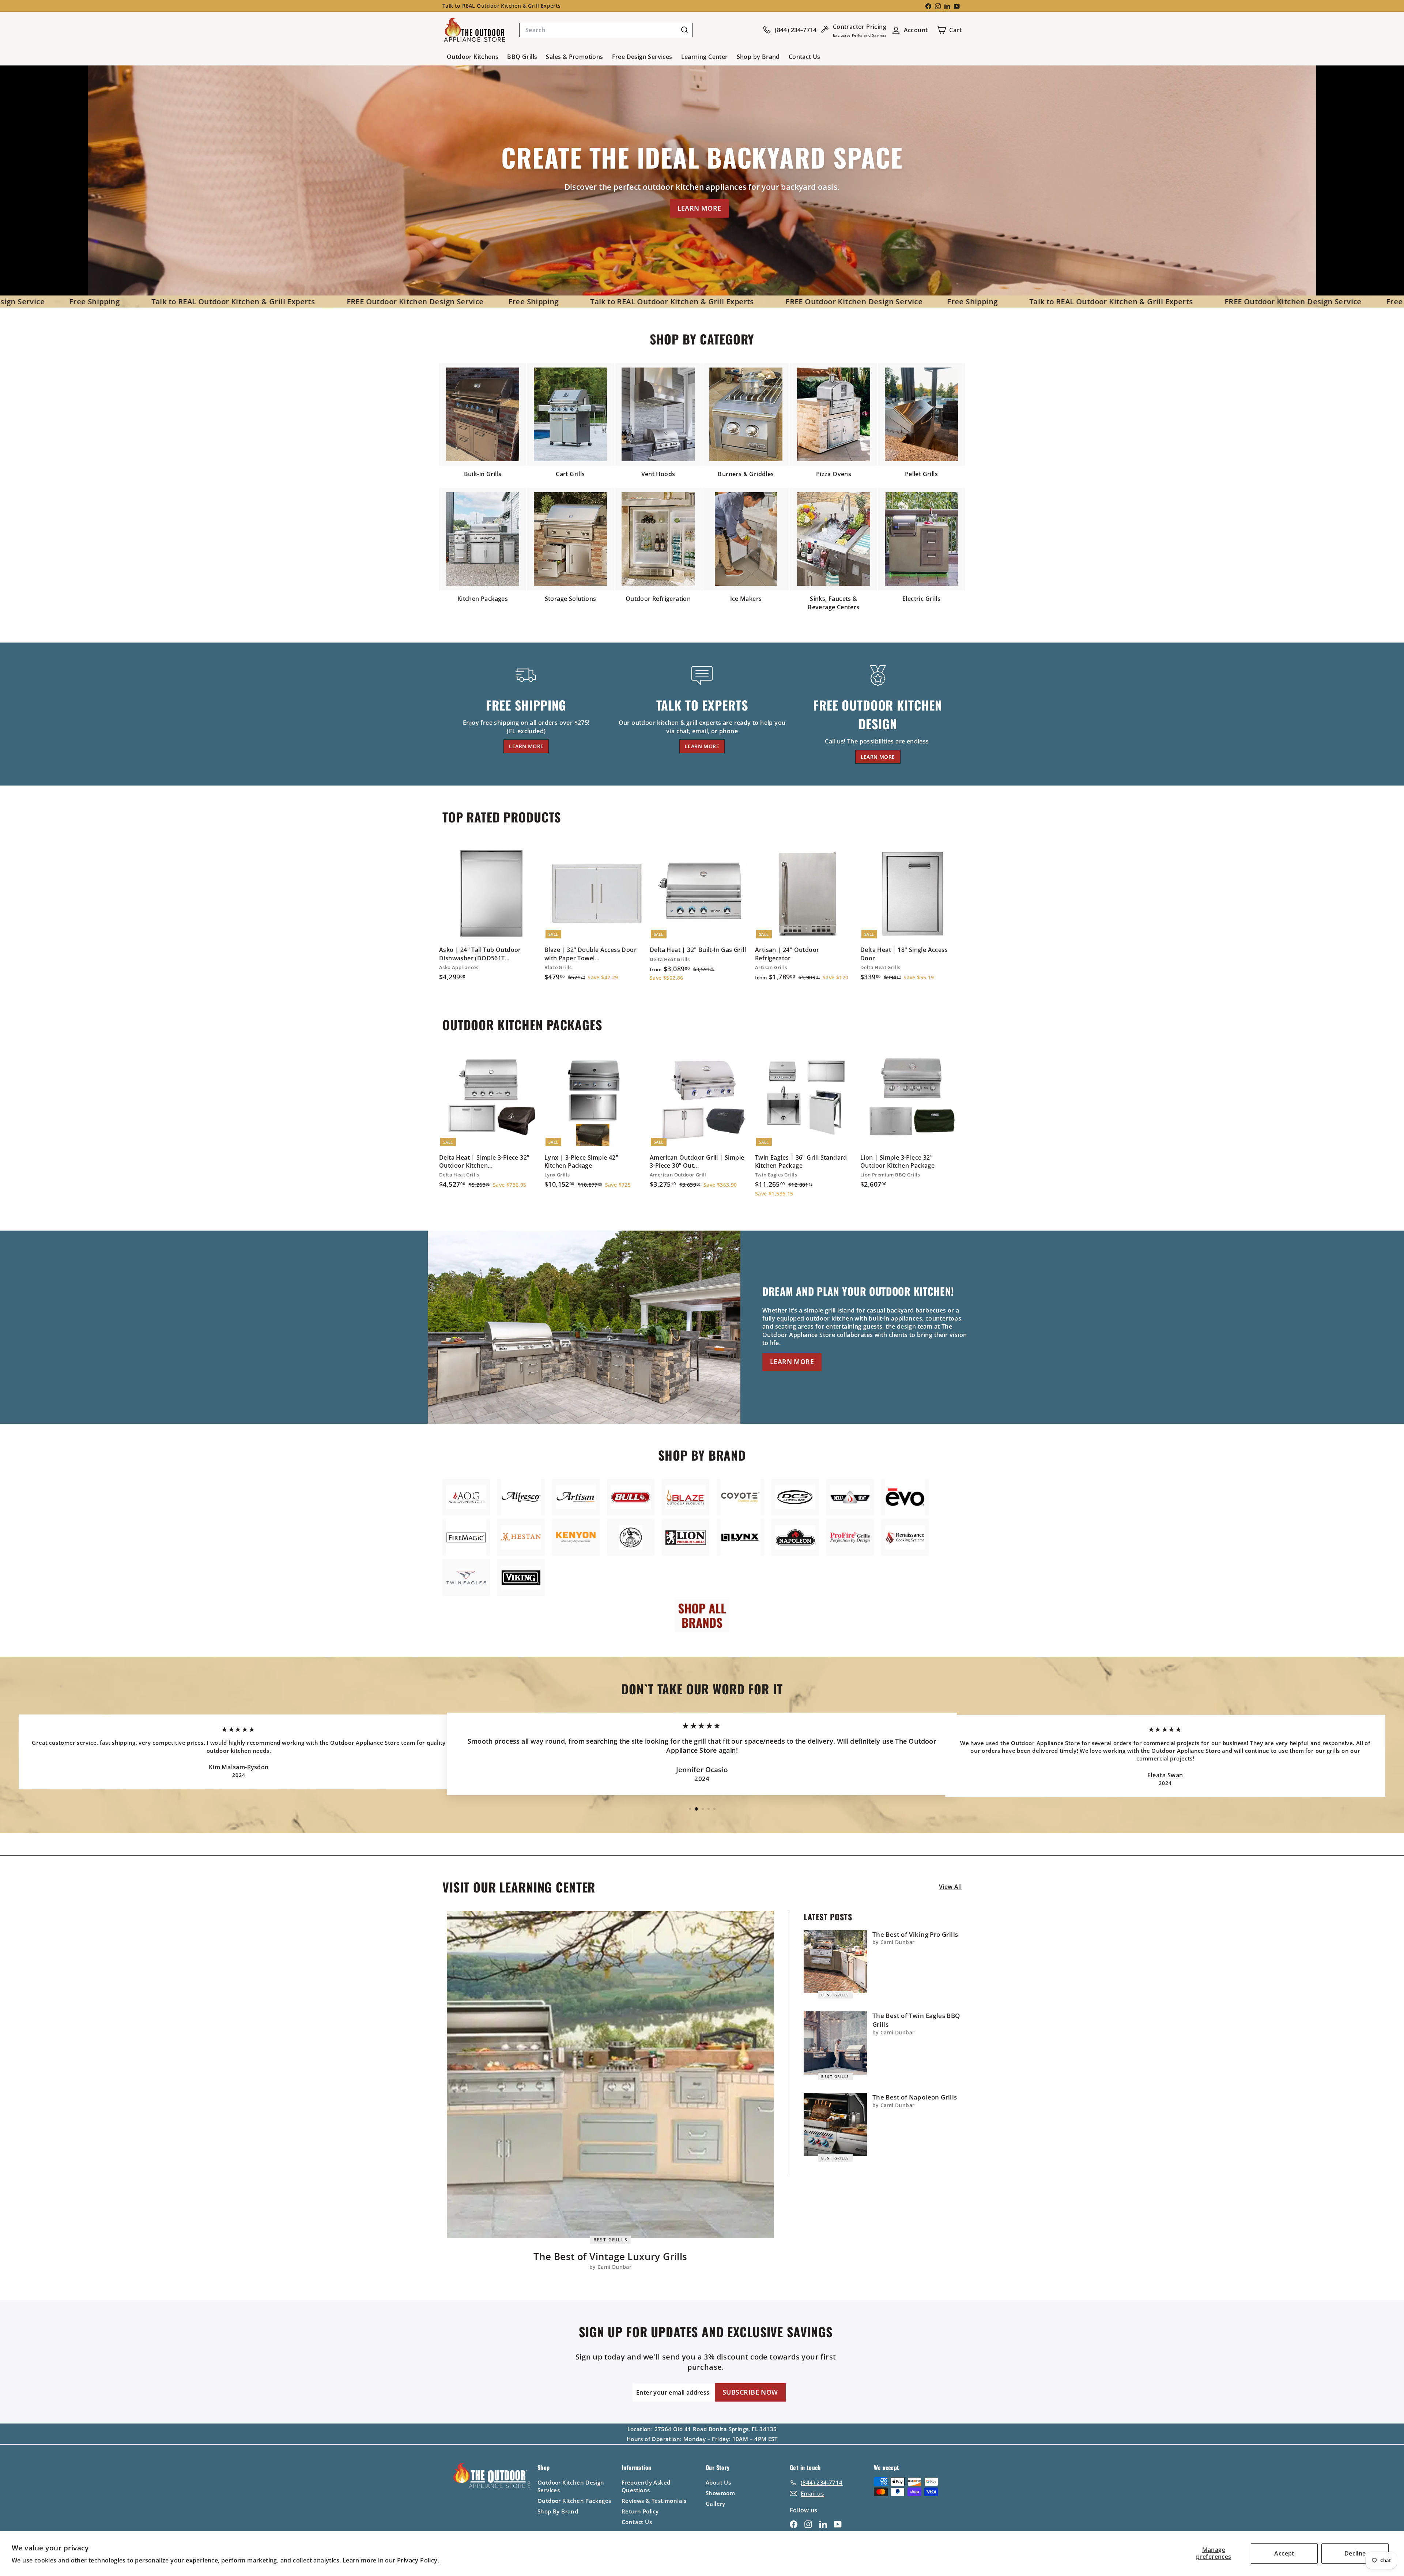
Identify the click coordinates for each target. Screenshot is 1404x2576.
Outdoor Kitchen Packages (574, 2501)
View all (950, 1887)
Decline (1355, 2553)
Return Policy (640, 2511)
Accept (1284, 2553)
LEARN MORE (699, 208)
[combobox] (606, 30)
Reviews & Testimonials (654, 2501)
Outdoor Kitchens (473, 57)
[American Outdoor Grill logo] (466, 1497)
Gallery (716, 2504)
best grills (611, 2239)
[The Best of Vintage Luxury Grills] (610, 2074)
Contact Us (805, 57)
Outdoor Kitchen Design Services (571, 2486)
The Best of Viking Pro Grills (915, 1934)
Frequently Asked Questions (646, 2486)
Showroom (720, 2493)
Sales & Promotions (574, 57)
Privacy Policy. (418, 2560)
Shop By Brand (558, 2511)
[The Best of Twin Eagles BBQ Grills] (835, 2043)
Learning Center (705, 57)
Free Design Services (642, 57)
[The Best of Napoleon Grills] (835, 2125)
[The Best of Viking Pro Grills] (835, 1962)
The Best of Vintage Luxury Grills (610, 2256)
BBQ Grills (522, 57)
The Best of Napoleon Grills (915, 2097)
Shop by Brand (758, 57)
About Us (718, 2482)
